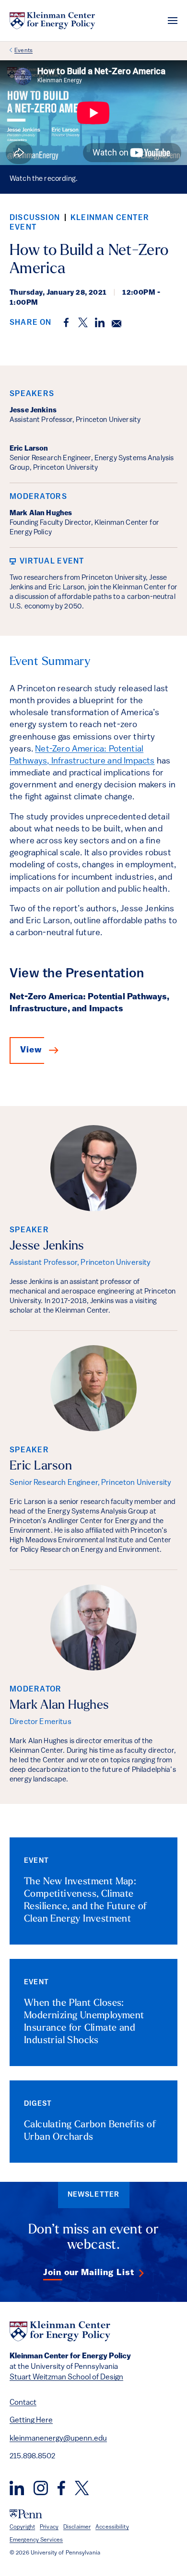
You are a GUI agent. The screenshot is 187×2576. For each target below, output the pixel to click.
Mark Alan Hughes (59, 1706)
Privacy (49, 2527)
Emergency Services (36, 2540)
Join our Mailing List (89, 2273)
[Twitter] (82, 2488)
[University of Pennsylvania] (26, 2514)
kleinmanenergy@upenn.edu (58, 2439)
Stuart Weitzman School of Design (66, 2377)
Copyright (22, 2527)
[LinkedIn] (17, 2488)
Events (23, 51)
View (31, 1050)
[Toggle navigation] (173, 21)
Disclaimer (77, 2527)
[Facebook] (61, 2488)
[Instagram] (41, 2488)
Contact (23, 2403)
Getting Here (31, 2421)
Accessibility (112, 2527)
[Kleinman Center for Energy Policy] (52, 21)
